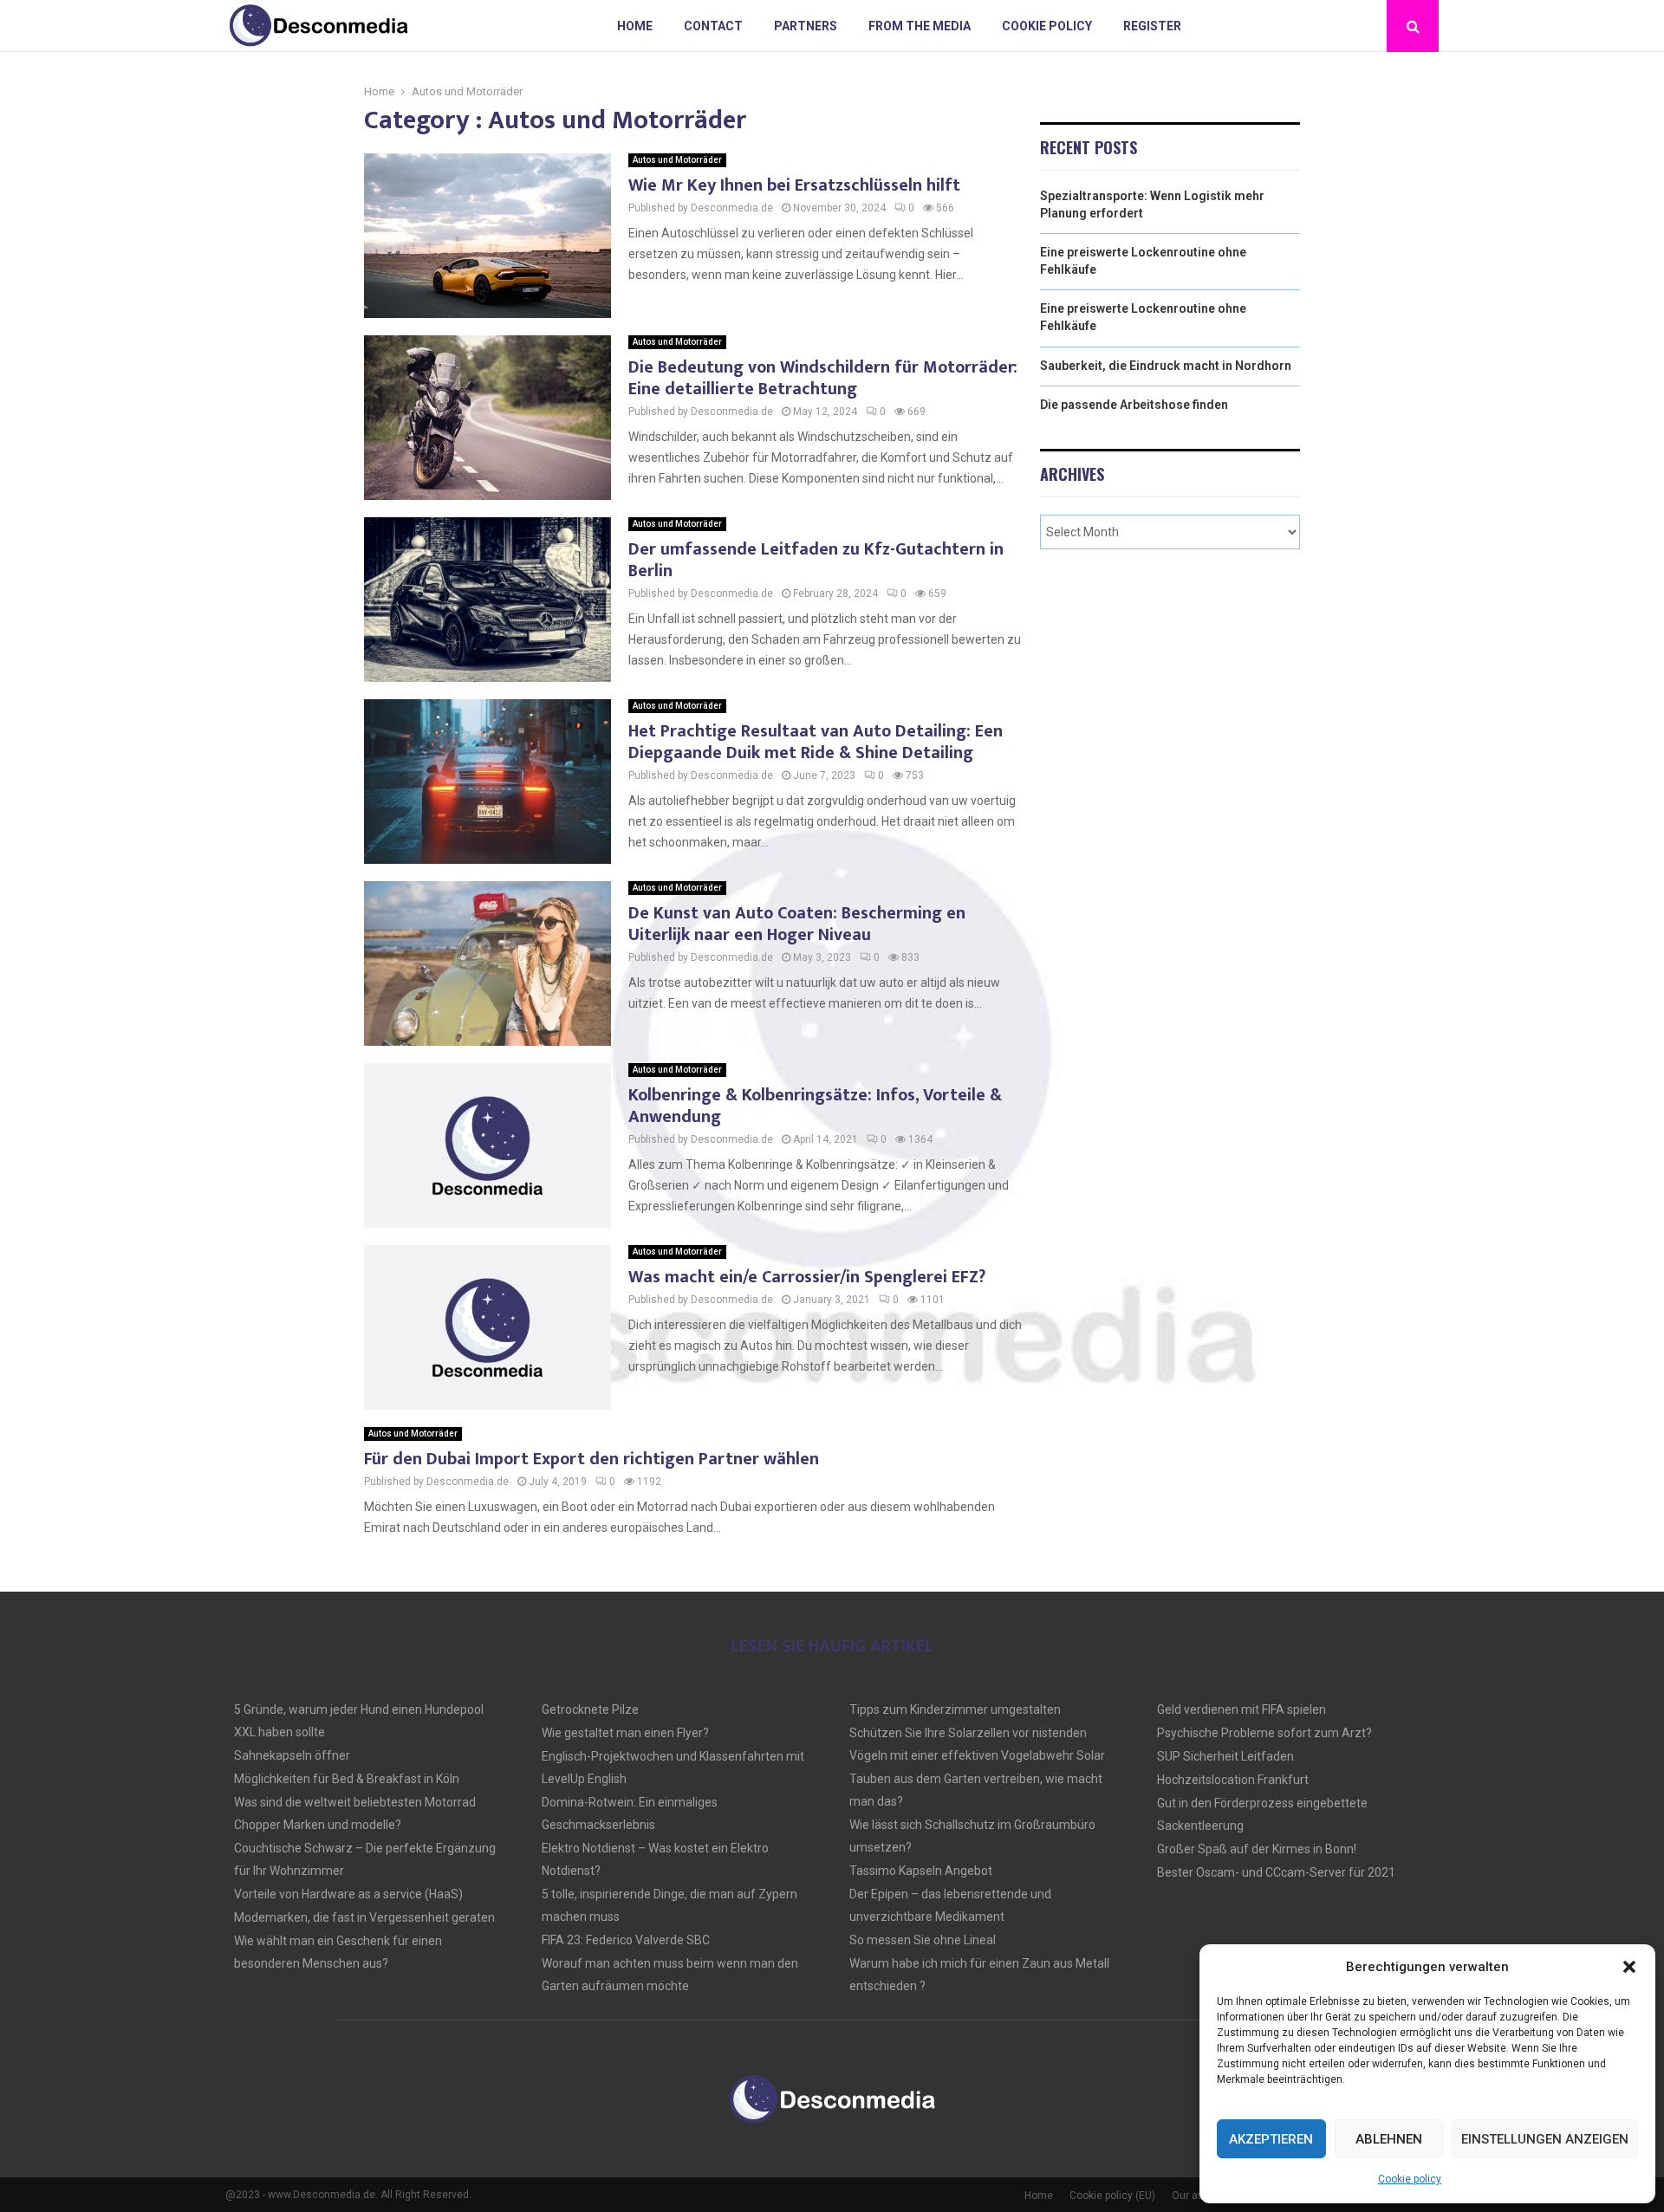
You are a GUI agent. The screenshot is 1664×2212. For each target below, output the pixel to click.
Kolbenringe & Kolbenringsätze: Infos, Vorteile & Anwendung (815, 1106)
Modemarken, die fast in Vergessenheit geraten (364, 1917)
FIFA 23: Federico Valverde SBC (626, 1940)
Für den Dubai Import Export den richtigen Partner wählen (591, 1459)
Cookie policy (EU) (1112, 2196)
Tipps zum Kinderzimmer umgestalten (955, 1709)
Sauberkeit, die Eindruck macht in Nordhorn (1166, 366)
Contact (713, 26)
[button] (1629, 1967)
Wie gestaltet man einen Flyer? (625, 1733)
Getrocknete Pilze (590, 1709)
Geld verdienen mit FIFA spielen (1241, 1709)
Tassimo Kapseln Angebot (921, 1871)
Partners (806, 26)
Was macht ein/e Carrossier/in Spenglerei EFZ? (807, 1277)
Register (1152, 26)
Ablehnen (1389, 2139)
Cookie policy (1410, 2179)
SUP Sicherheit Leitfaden (1225, 1756)
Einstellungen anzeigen (1545, 2139)
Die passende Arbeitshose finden (1134, 405)
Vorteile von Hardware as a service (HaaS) (348, 1894)
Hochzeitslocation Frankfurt (1233, 1780)
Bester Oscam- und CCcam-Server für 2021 (1276, 1872)
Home (635, 26)
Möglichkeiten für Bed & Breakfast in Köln (347, 1779)
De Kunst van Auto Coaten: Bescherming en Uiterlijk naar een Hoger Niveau (797, 924)
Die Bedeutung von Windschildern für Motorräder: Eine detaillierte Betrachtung (823, 378)
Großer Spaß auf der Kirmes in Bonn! (1257, 1849)
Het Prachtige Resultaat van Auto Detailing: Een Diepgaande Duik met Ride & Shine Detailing (816, 742)
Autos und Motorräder (677, 160)
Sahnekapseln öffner (292, 1755)
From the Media (920, 26)
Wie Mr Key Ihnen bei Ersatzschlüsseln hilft (794, 185)
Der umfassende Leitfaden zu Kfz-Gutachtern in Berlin (816, 560)
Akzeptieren (1271, 2139)
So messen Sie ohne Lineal (923, 1940)
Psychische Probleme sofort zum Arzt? (1264, 1733)
